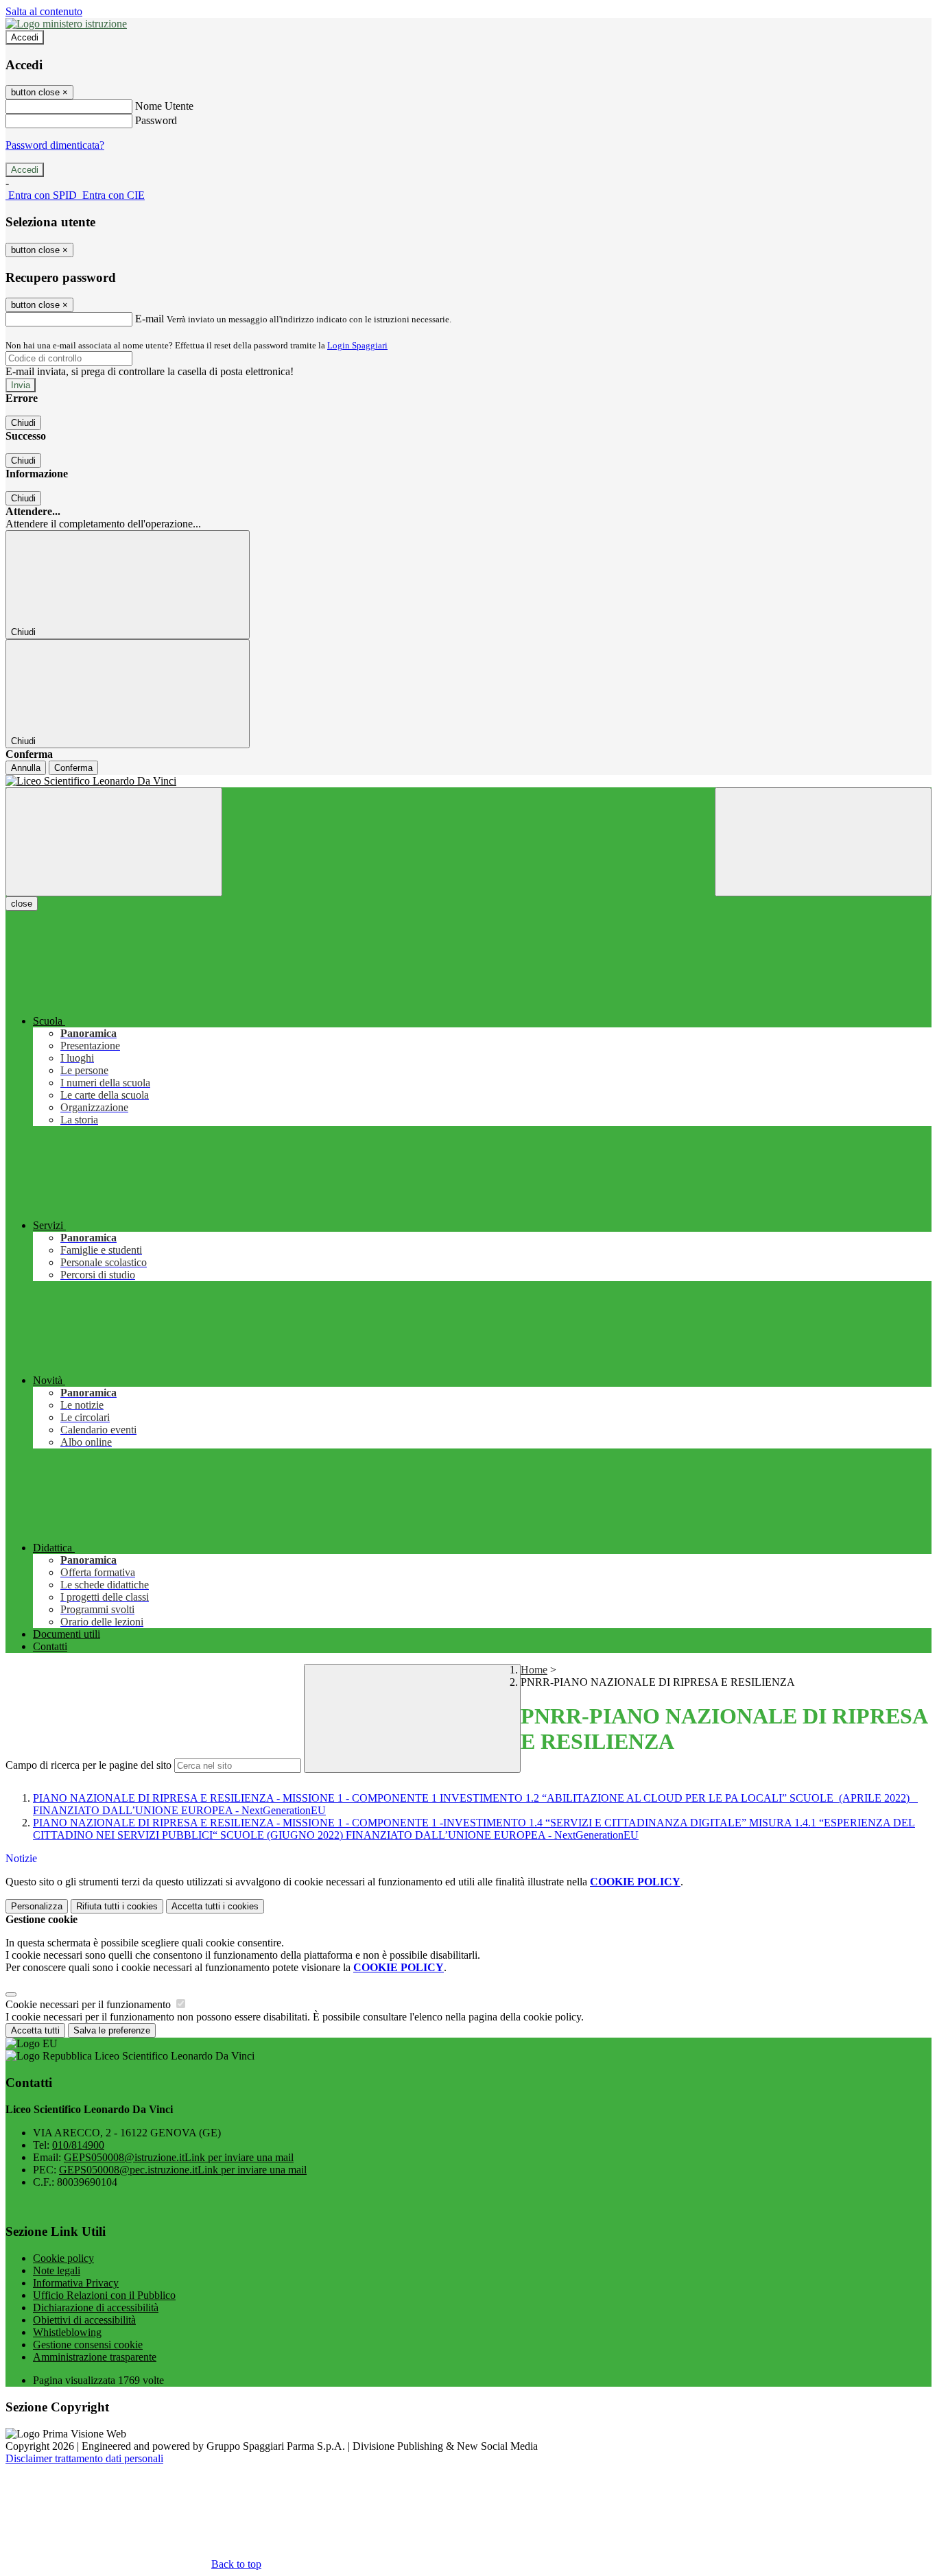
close (22, 904)
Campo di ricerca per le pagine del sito (88, 1765)
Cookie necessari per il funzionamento (90, 2004)
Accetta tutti (215, 1906)
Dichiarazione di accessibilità (96, 2307)
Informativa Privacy (76, 2283)
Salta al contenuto (44, 11)
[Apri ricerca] (823, 842)
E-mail (150, 319)
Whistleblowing (67, 2332)
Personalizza (37, 1906)
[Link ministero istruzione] (66, 24)
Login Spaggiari (357, 345)
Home (534, 1670)
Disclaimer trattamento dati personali (84, 2458)
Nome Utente (164, 106)
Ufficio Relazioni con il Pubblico (104, 2295)
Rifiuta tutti (117, 1906)
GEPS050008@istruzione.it (179, 2157)
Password (156, 120)
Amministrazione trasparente (95, 2357)
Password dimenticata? (55, 145)
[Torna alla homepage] (468, 781)
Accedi (25, 37)
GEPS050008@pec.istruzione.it (183, 2170)
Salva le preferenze (112, 2030)
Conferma (73, 768)
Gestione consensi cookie (88, 2345)
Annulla (26, 768)
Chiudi (23, 423)
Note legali (57, 2270)
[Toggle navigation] (114, 842)
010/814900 (78, 2145)
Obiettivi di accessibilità (84, 2320)
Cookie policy (63, 2258)
